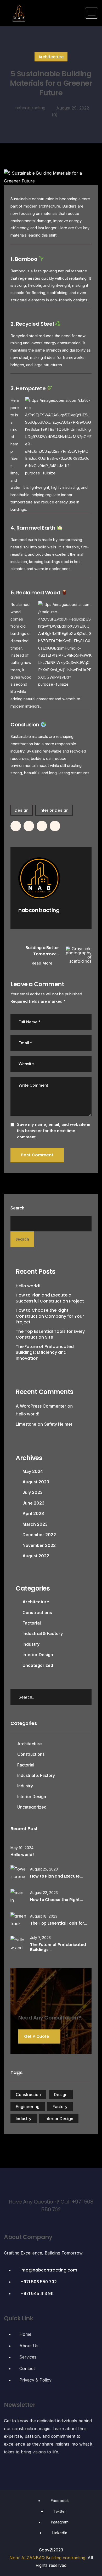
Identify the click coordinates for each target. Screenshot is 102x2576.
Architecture (51, 57)
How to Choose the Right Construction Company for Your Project (50, 1316)
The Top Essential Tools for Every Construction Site (50, 1334)
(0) (55, 115)
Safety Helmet (58, 1424)
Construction (28, 2095)
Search (17, 1208)
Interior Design (54, 810)
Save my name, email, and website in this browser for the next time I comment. (54, 1131)
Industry (31, 1644)
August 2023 (36, 1482)
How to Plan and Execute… (56, 1876)
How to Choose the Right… (56, 1900)
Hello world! (28, 1286)
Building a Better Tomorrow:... (42, 951)
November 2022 (39, 1545)
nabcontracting (30, 108)
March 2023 (35, 1524)
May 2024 (33, 1471)
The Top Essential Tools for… (58, 1923)
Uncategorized (38, 1665)
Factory (60, 2107)
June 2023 (33, 1503)
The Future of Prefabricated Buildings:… (58, 1947)
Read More (42, 963)
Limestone (26, 1424)
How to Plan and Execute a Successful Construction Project (50, 1298)
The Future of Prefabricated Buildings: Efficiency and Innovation (45, 1353)
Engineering (28, 2107)
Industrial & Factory (43, 1633)
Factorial (32, 1623)
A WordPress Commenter (41, 1406)
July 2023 (33, 1492)
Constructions (37, 1613)
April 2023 (33, 1513)
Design (22, 810)
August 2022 (36, 1556)
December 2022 (39, 1535)
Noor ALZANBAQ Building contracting (47, 2558)
